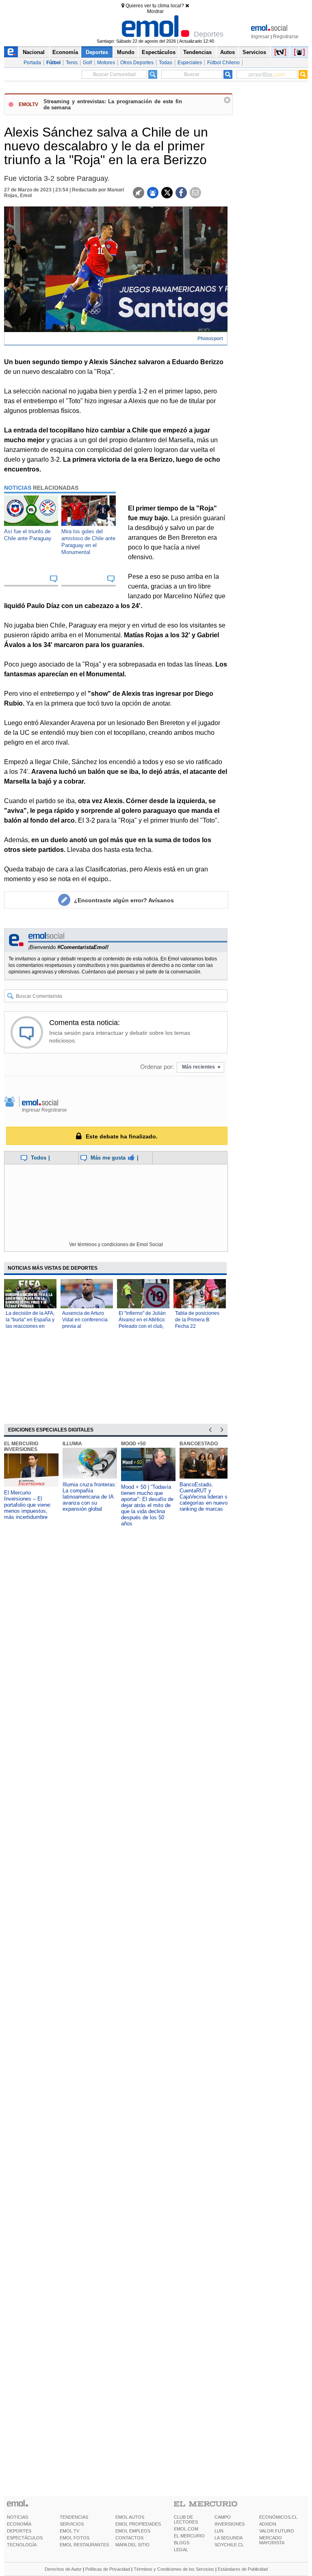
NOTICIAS (17, 2517)
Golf (87, 63)
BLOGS (182, 2543)
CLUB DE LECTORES (186, 2520)
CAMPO (223, 2517)
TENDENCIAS (74, 2517)
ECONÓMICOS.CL (278, 2517)
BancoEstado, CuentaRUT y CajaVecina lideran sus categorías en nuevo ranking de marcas (206, 1497)
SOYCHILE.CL (229, 2545)
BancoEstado (199, 1444)
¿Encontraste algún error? (124, 900)
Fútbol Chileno (223, 63)
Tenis (72, 63)
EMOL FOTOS (75, 2538)
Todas (166, 63)
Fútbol (53, 63)
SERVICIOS (72, 2524)
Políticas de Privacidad (108, 2569)
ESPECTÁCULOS (25, 2538)
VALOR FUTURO (277, 2531)
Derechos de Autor (63, 2569)
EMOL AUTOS (130, 2517)
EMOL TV (69, 2531)
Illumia (72, 1444)
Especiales (190, 63)
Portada (32, 63)
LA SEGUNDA (229, 2538)
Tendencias (197, 52)
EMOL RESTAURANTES (84, 2545)
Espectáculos (159, 52)
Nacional (34, 52)
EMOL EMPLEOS (133, 2531)
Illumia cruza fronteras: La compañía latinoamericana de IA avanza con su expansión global (90, 1497)
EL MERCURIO (189, 2536)
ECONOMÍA (19, 2524)
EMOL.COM (186, 2529)
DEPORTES (19, 2531)
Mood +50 (133, 1444)
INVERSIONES (230, 2524)
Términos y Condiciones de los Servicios (174, 2569)
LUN (219, 2531)
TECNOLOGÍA (22, 2545)
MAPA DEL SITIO (132, 2545)
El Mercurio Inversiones (21, 1447)
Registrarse (286, 37)
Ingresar (260, 37)
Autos (227, 52)
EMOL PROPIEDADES (138, 2524)
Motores (106, 63)
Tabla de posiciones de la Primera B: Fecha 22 (197, 1320)
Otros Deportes (137, 63)
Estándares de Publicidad (243, 2569)
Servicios (254, 52)
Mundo (126, 52)
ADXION (268, 2524)
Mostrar (155, 11)
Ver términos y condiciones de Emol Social (116, 1245)
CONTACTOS (129, 2538)
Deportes (97, 52)
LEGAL (181, 2550)
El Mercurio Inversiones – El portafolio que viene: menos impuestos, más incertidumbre (28, 1505)
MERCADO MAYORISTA (272, 2540)
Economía (65, 52)
